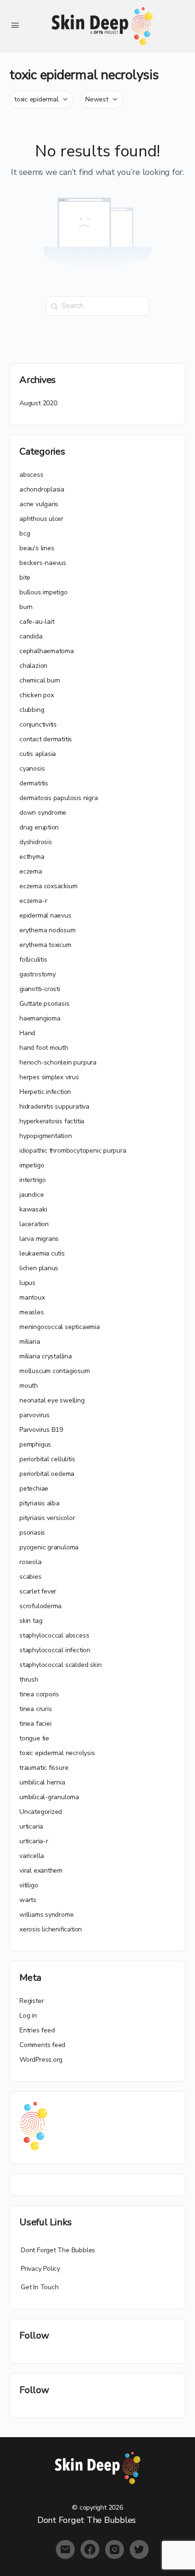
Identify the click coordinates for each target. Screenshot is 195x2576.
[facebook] (90, 2549)
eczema (31, 871)
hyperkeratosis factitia (52, 1121)
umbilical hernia (42, 1782)
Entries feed (37, 2030)
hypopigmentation (46, 1136)
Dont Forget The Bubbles (58, 2250)
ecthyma (32, 857)
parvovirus (35, 1415)
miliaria (30, 1342)
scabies (31, 1577)
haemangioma (40, 1018)
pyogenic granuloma (49, 1547)
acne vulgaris (39, 504)
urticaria (31, 1826)
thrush (29, 1679)
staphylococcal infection (55, 1650)
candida (31, 636)
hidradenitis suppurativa (54, 1106)
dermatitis (34, 783)
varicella (32, 1856)
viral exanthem (41, 1871)
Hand (27, 1033)
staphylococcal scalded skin (60, 1665)
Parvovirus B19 (41, 1430)
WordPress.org (41, 2060)
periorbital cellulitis (47, 1459)
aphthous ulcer (41, 519)
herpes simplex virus (49, 1077)
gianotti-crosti (40, 989)
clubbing (32, 710)
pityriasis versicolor (47, 1518)
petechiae (34, 1488)
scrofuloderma (40, 1606)
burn (26, 607)
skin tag (31, 1621)
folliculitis (33, 960)
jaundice (31, 1195)
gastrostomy (38, 974)
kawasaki (33, 1209)
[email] (65, 2549)
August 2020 (38, 403)
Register (31, 2001)
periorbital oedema (47, 1474)
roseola (31, 1562)
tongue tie (34, 1738)
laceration (34, 1224)
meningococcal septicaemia (60, 1327)
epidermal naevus (45, 915)
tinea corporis (39, 1694)
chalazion (33, 666)
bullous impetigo (44, 592)
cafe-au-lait (37, 622)
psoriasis (32, 1533)
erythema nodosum (48, 930)
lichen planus (39, 1268)
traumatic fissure (44, 1768)
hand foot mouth (44, 1048)
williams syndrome (46, 1915)
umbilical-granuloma (49, 1797)
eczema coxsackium (48, 886)
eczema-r (33, 901)
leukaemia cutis (42, 1253)
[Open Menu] (15, 25)
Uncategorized (41, 1812)
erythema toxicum (45, 945)
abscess (31, 475)
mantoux (32, 1297)
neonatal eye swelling (52, 1400)
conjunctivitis (38, 724)
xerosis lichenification (51, 1929)
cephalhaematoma (47, 651)
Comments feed (42, 2045)
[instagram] (115, 2549)
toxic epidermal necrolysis (57, 1753)
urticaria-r (34, 1841)
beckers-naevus (43, 563)
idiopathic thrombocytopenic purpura (73, 1151)
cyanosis (32, 769)
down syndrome (43, 813)
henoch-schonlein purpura (58, 1062)
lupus (27, 1283)
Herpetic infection (45, 1092)
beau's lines (37, 548)
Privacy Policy (40, 2269)
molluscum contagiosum (55, 1371)
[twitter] (139, 2549)
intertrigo (33, 1180)
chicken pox (37, 695)
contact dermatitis (46, 739)
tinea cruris (35, 1709)
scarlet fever (38, 1591)
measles (32, 1312)
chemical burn (40, 680)
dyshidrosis (36, 842)
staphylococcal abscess (54, 1635)
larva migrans (39, 1239)
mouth (29, 1386)
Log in (28, 2016)
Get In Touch (40, 2287)
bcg (25, 533)
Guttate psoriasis (44, 1004)
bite (25, 578)
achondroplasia (42, 489)
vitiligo (29, 1885)
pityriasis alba (40, 1503)
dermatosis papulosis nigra (59, 798)
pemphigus (35, 1444)
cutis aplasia (38, 754)
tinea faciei (35, 1724)
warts (28, 1900)
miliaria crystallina (46, 1356)
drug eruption (39, 827)
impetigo (32, 1165)
